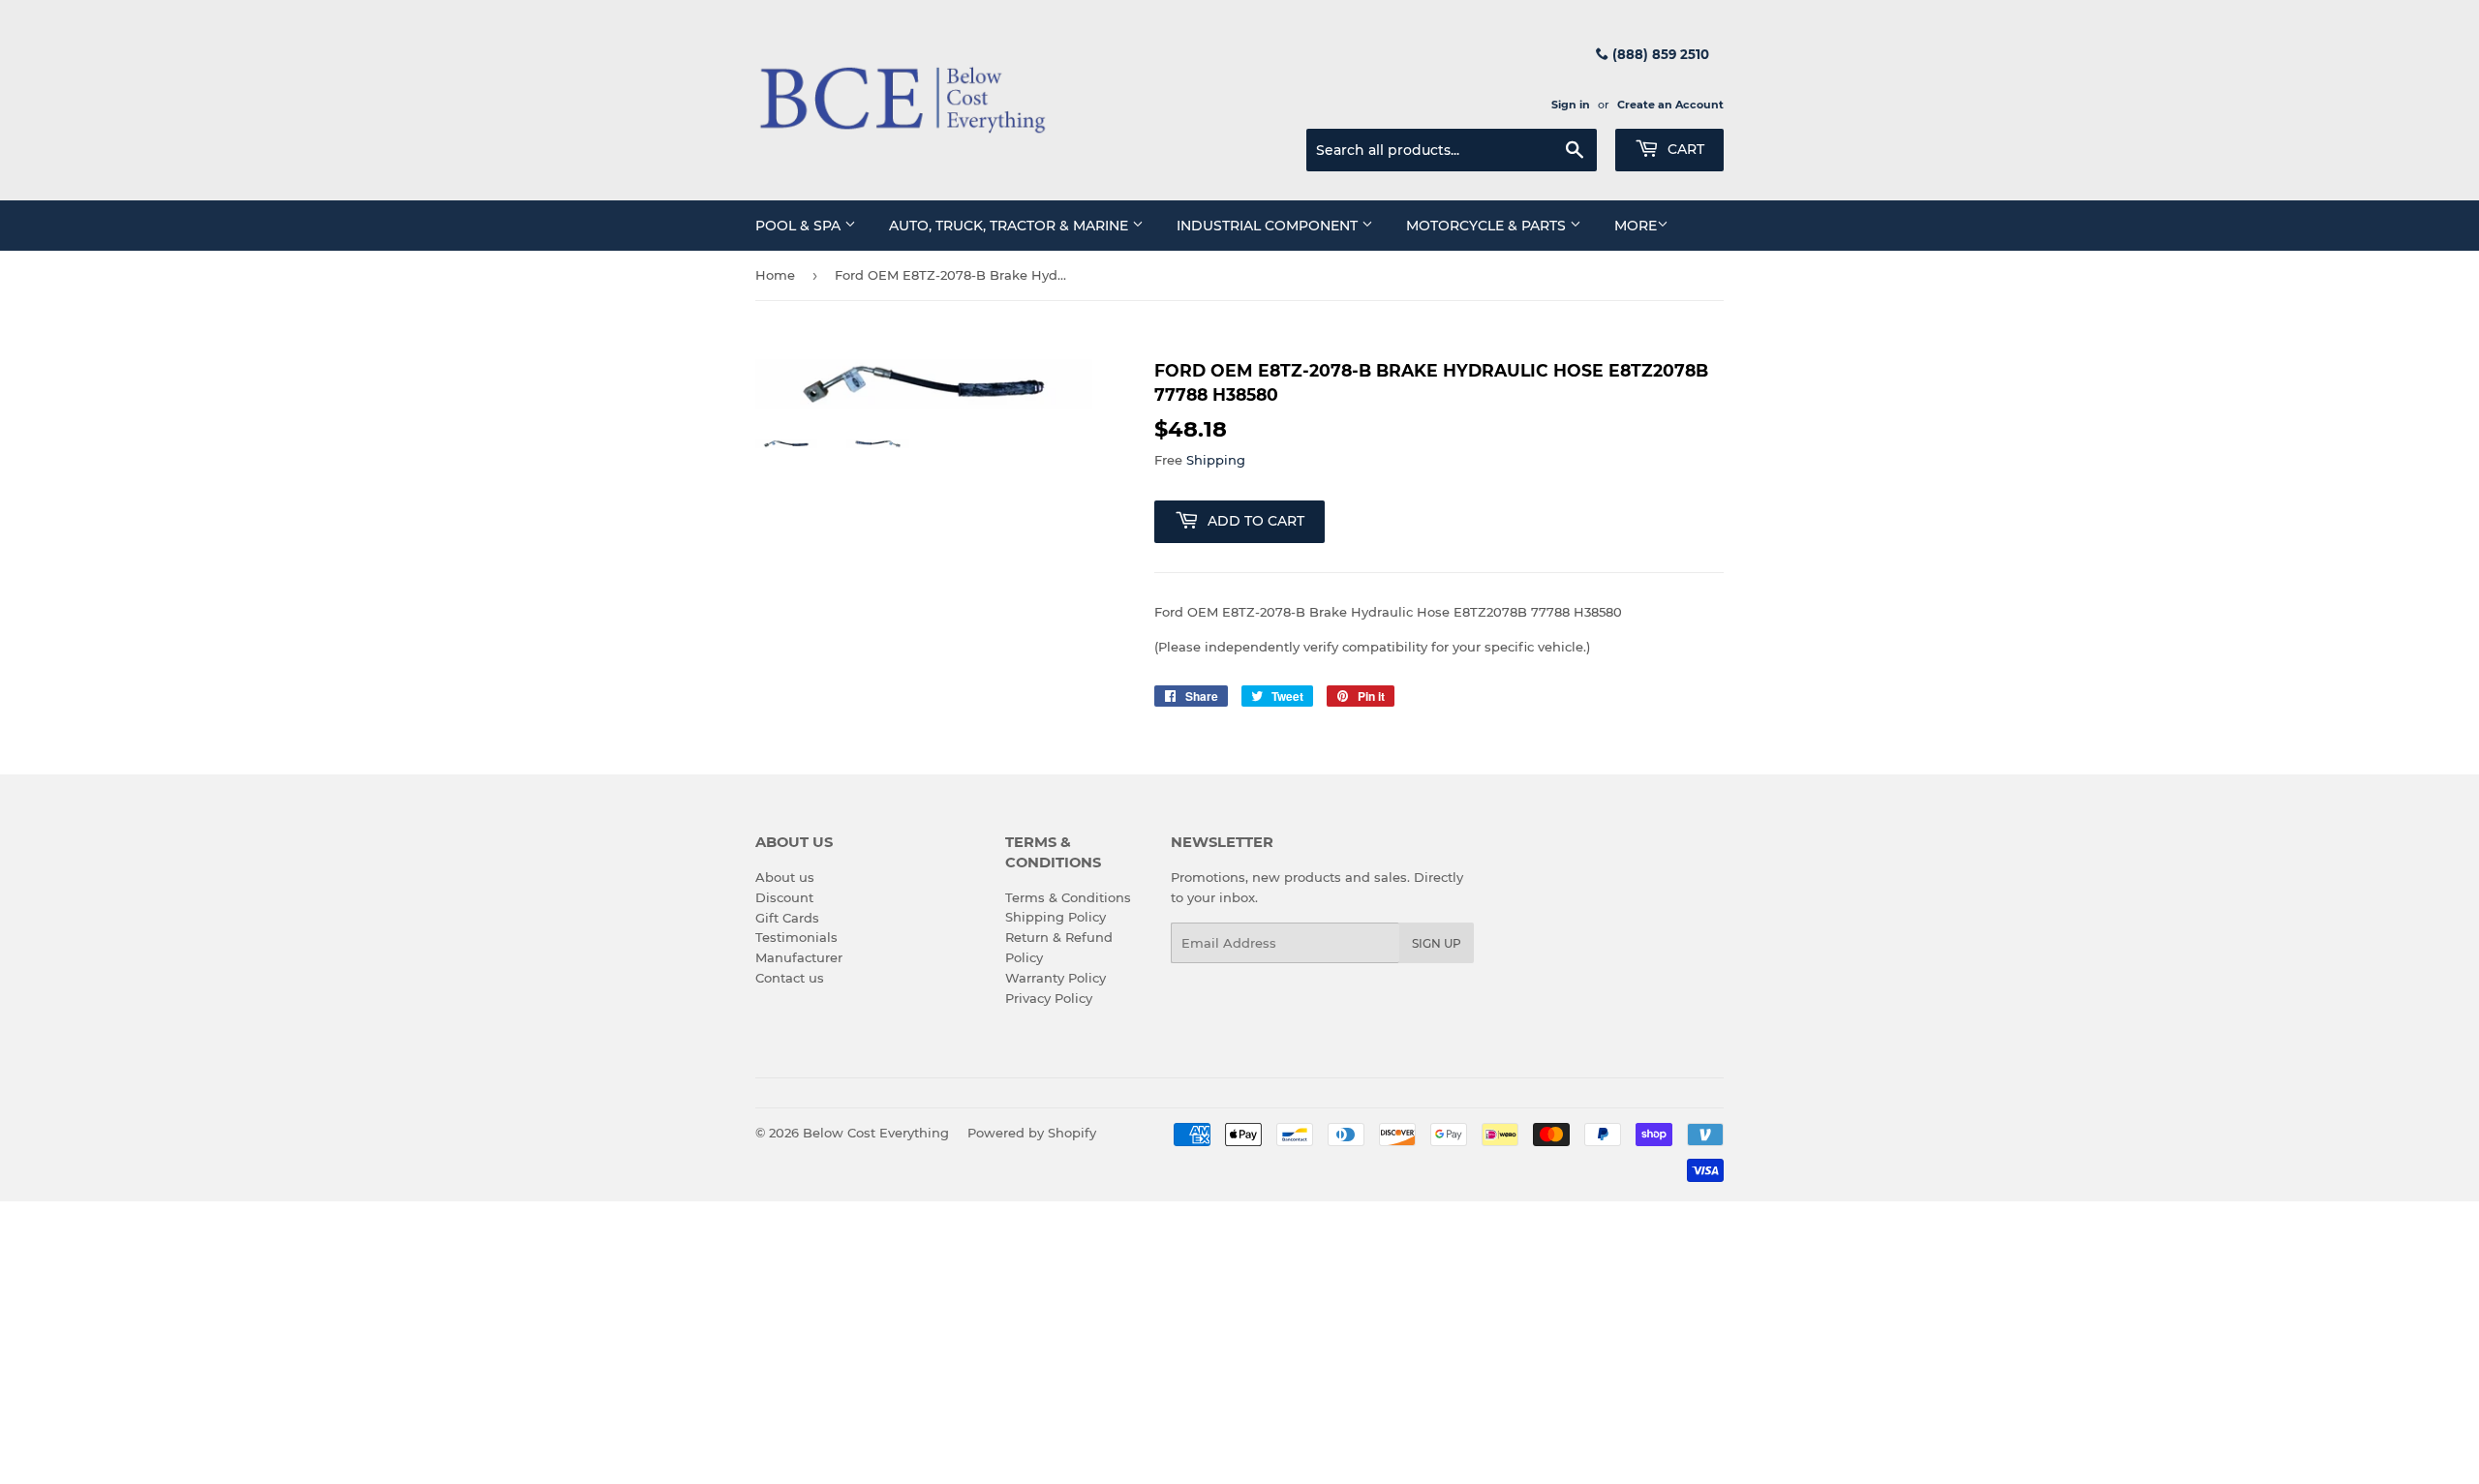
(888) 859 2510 (1659, 54)
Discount (784, 897)
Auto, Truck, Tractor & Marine (1010, 226)
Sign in (1571, 105)
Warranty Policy (1056, 978)
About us (785, 877)
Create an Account (1670, 105)
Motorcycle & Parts (1488, 226)
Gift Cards (787, 918)
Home (775, 275)
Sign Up (1437, 943)
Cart (1684, 149)
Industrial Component (1269, 226)
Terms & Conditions (1068, 897)
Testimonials (796, 937)
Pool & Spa (800, 226)
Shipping (1216, 460)
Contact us (790, 978)
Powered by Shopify (1032, 1133)
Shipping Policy (1056, 917)
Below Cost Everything (876, 1133)
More (1636, 226)
